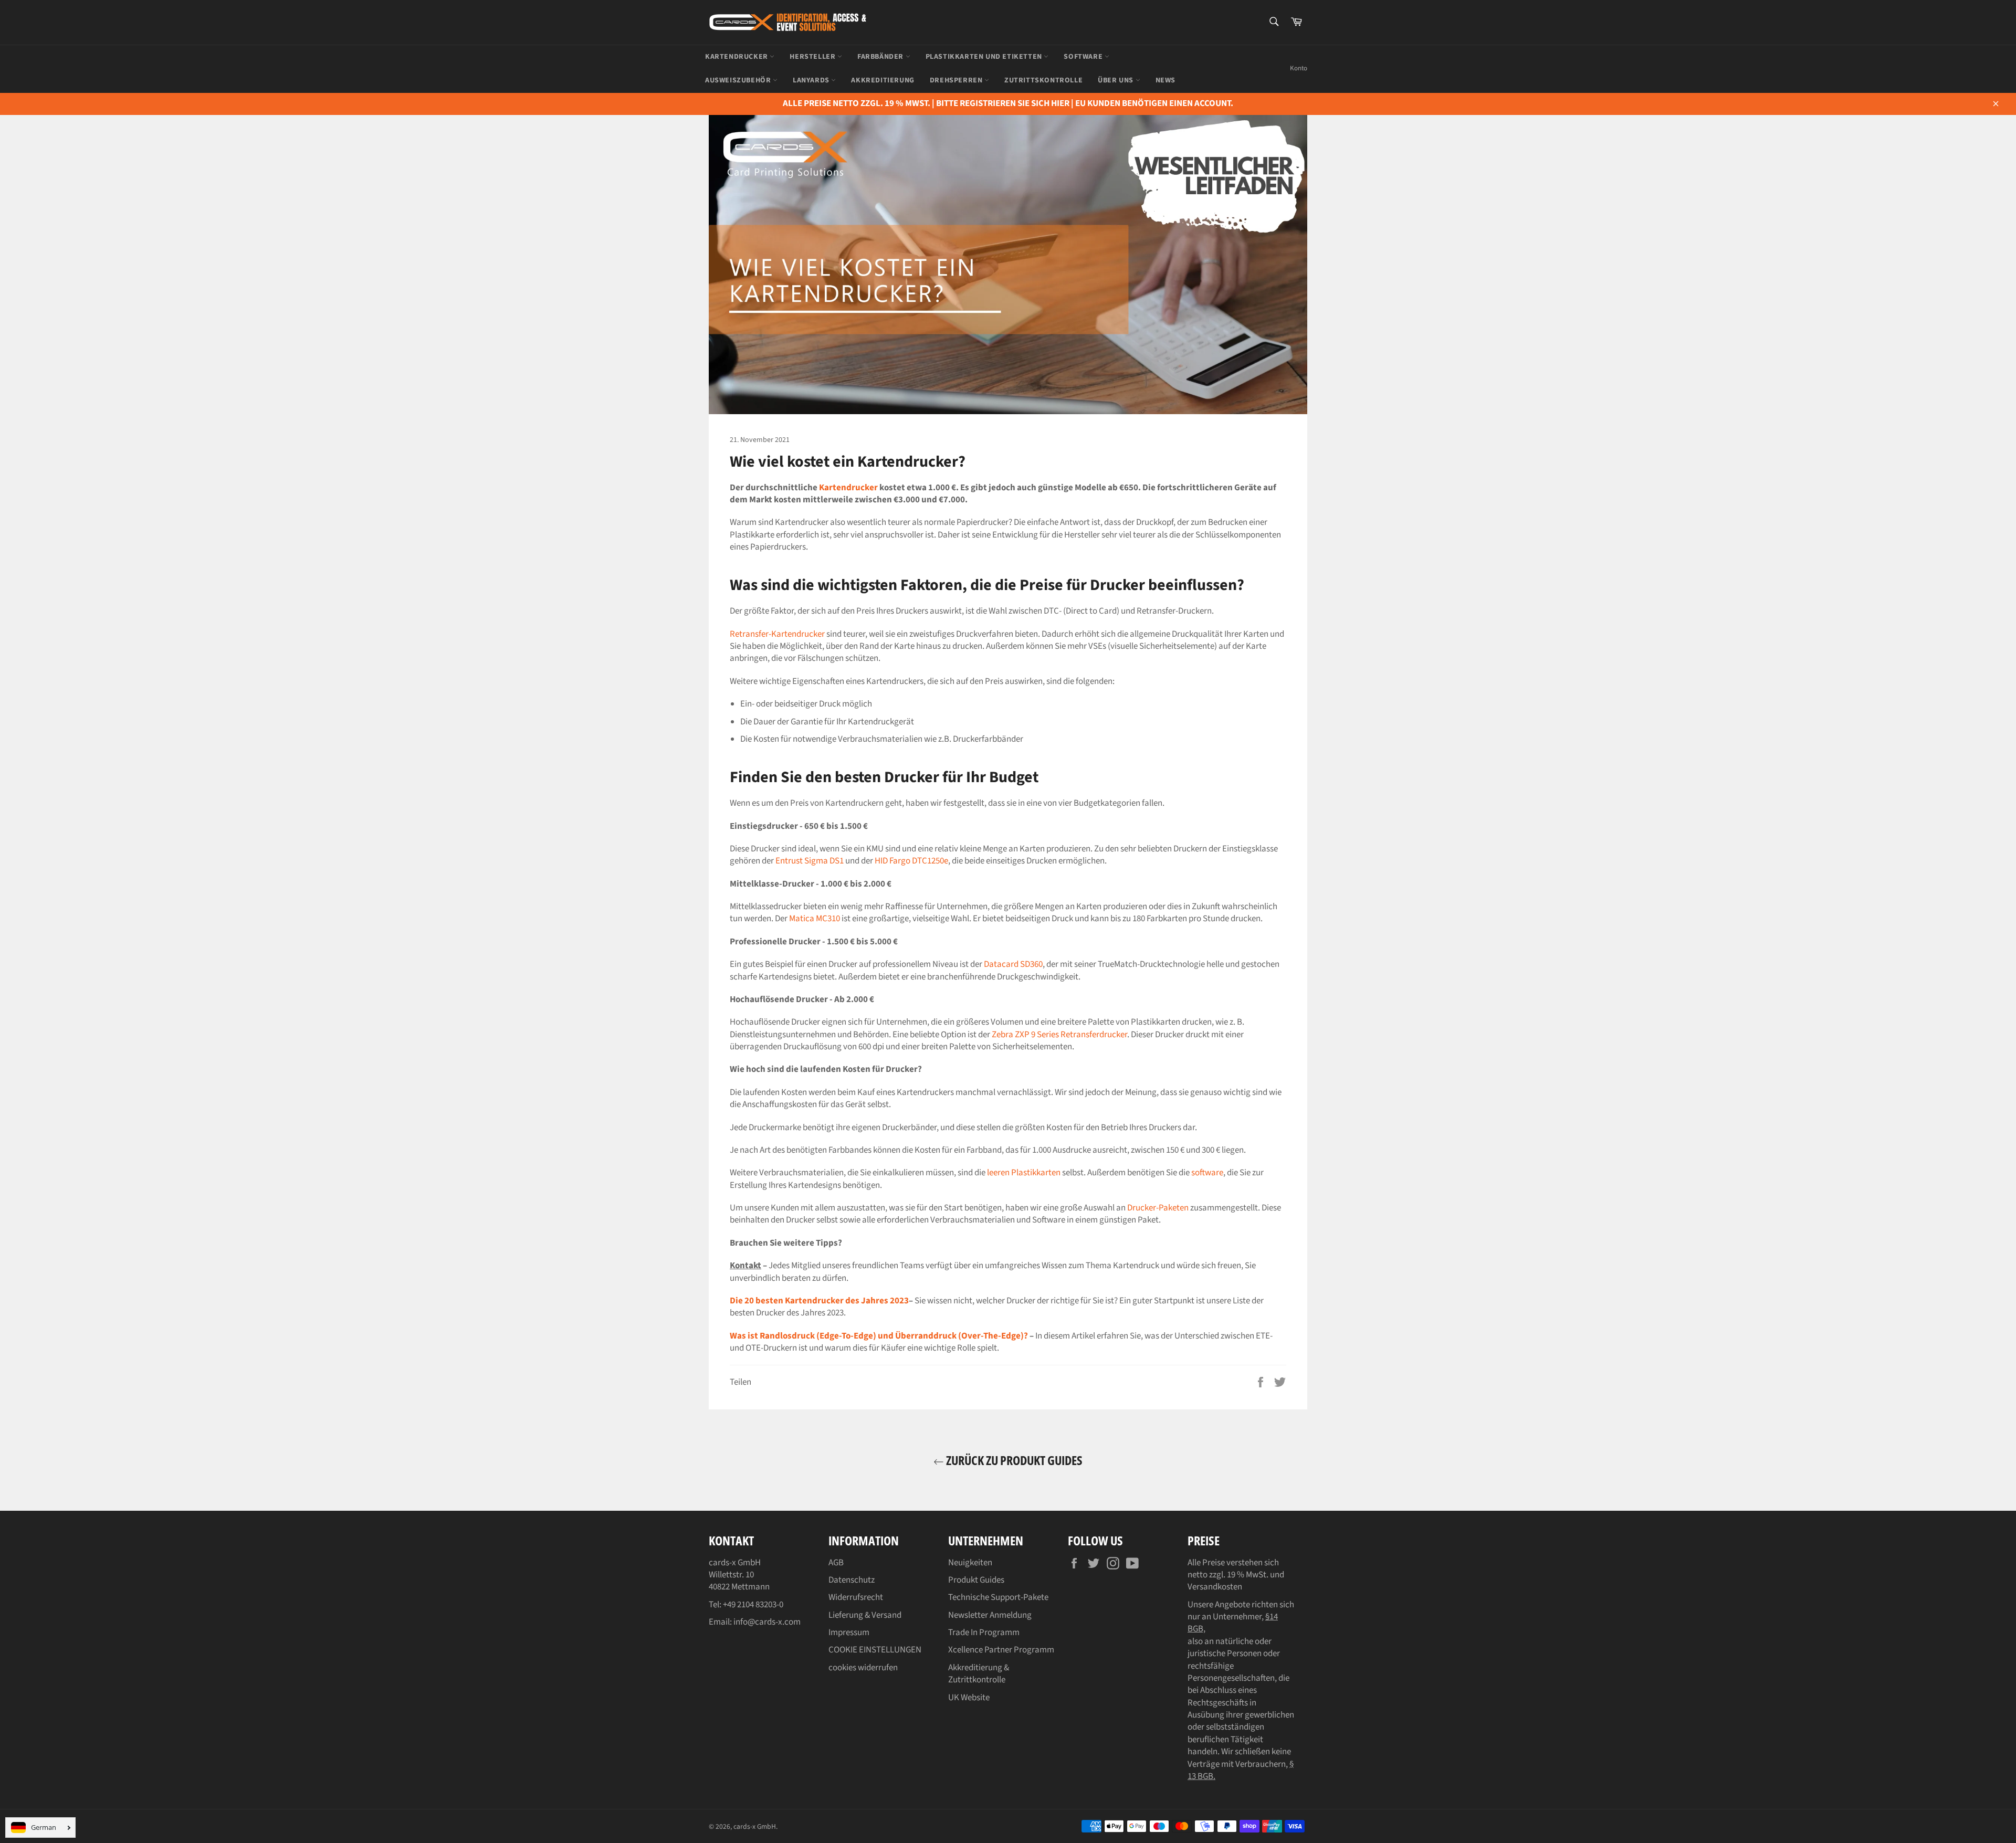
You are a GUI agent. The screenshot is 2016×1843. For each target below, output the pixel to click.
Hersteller (813, 57)
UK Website (969, 1698)
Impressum (849, 1633)
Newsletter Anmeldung (990, 1615)
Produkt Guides (976, 1580)
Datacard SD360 (1013, 964)
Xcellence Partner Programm (1001, 1650)
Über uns (1116, 80)
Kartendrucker (737, 57)
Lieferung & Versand (865, 1615)
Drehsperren (957, 80)
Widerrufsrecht (856, 1597)
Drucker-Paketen (1158, 1208)
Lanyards (812, 80)
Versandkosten (1215, 1587)
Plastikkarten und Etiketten (985, 57)
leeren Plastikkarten (1024, 1173)
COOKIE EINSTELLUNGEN (875, 1650)
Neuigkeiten (970, 1563)
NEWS (1165, 80)
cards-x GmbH (755, 1826)
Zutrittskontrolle (1043, 80)
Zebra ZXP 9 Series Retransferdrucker (1059, 1035)
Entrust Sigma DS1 (810, 861)
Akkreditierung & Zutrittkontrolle (979, 1674)
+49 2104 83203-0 (753, 1605)
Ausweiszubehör (739, 80)
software (1207, 1173)
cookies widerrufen (863, 1668)
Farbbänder (881, 57)
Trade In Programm (984, 1633)
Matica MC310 (815, 919)
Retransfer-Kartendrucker (777, 634)
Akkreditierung (883, 80)
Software (1084, 57)
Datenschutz (852, 1580)
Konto (1299, 68)
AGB (836, 1563)
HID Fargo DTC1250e (911, 861)
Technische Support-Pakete (998, 1597)
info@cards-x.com (767, 1622)
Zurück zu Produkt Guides (1013, 1460)
